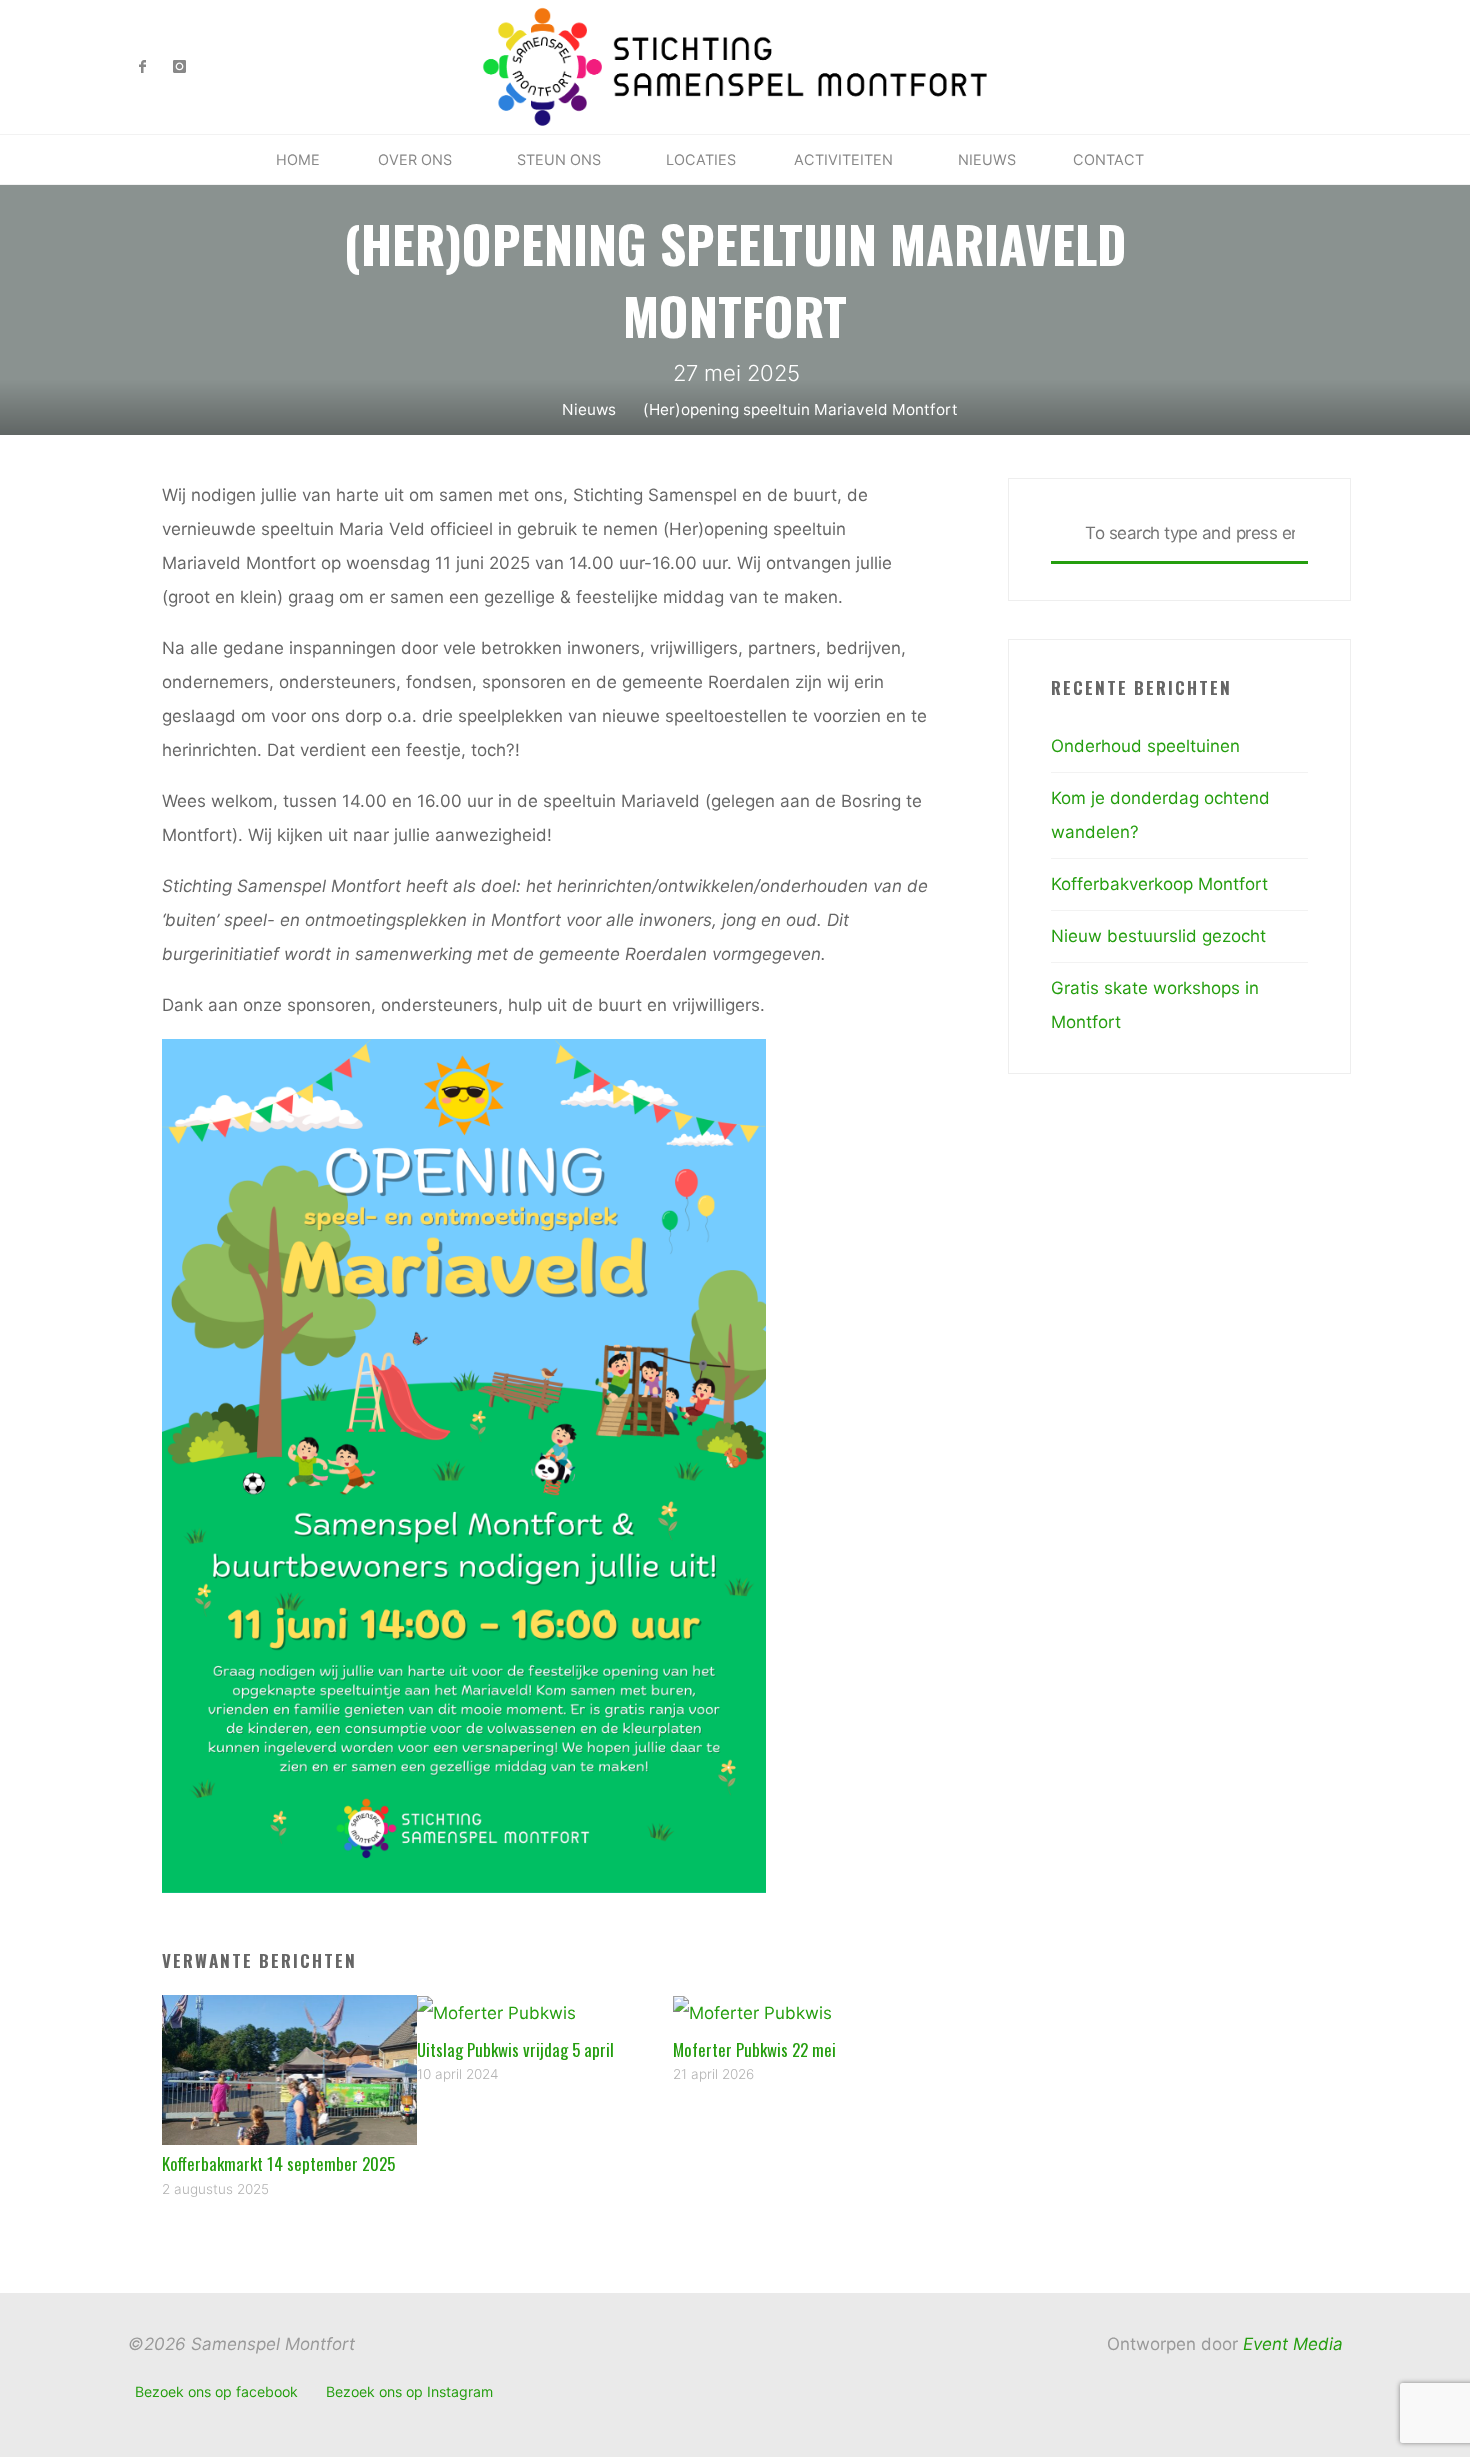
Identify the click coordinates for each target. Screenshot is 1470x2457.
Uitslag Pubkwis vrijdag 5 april (515, 2049)
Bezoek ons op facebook (216, 2391)
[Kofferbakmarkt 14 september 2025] (290, 2069)
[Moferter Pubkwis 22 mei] (752, 2012)
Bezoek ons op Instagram (409, 2391)
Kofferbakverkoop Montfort (1159, 884)
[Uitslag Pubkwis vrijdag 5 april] (496, 2012)
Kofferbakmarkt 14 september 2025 (278, 2163)
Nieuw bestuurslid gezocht (1158, 936)
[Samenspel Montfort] (735, 66)
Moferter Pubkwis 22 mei (754, 2049)
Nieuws (589, 409)
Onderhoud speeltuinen (1145, 746)
